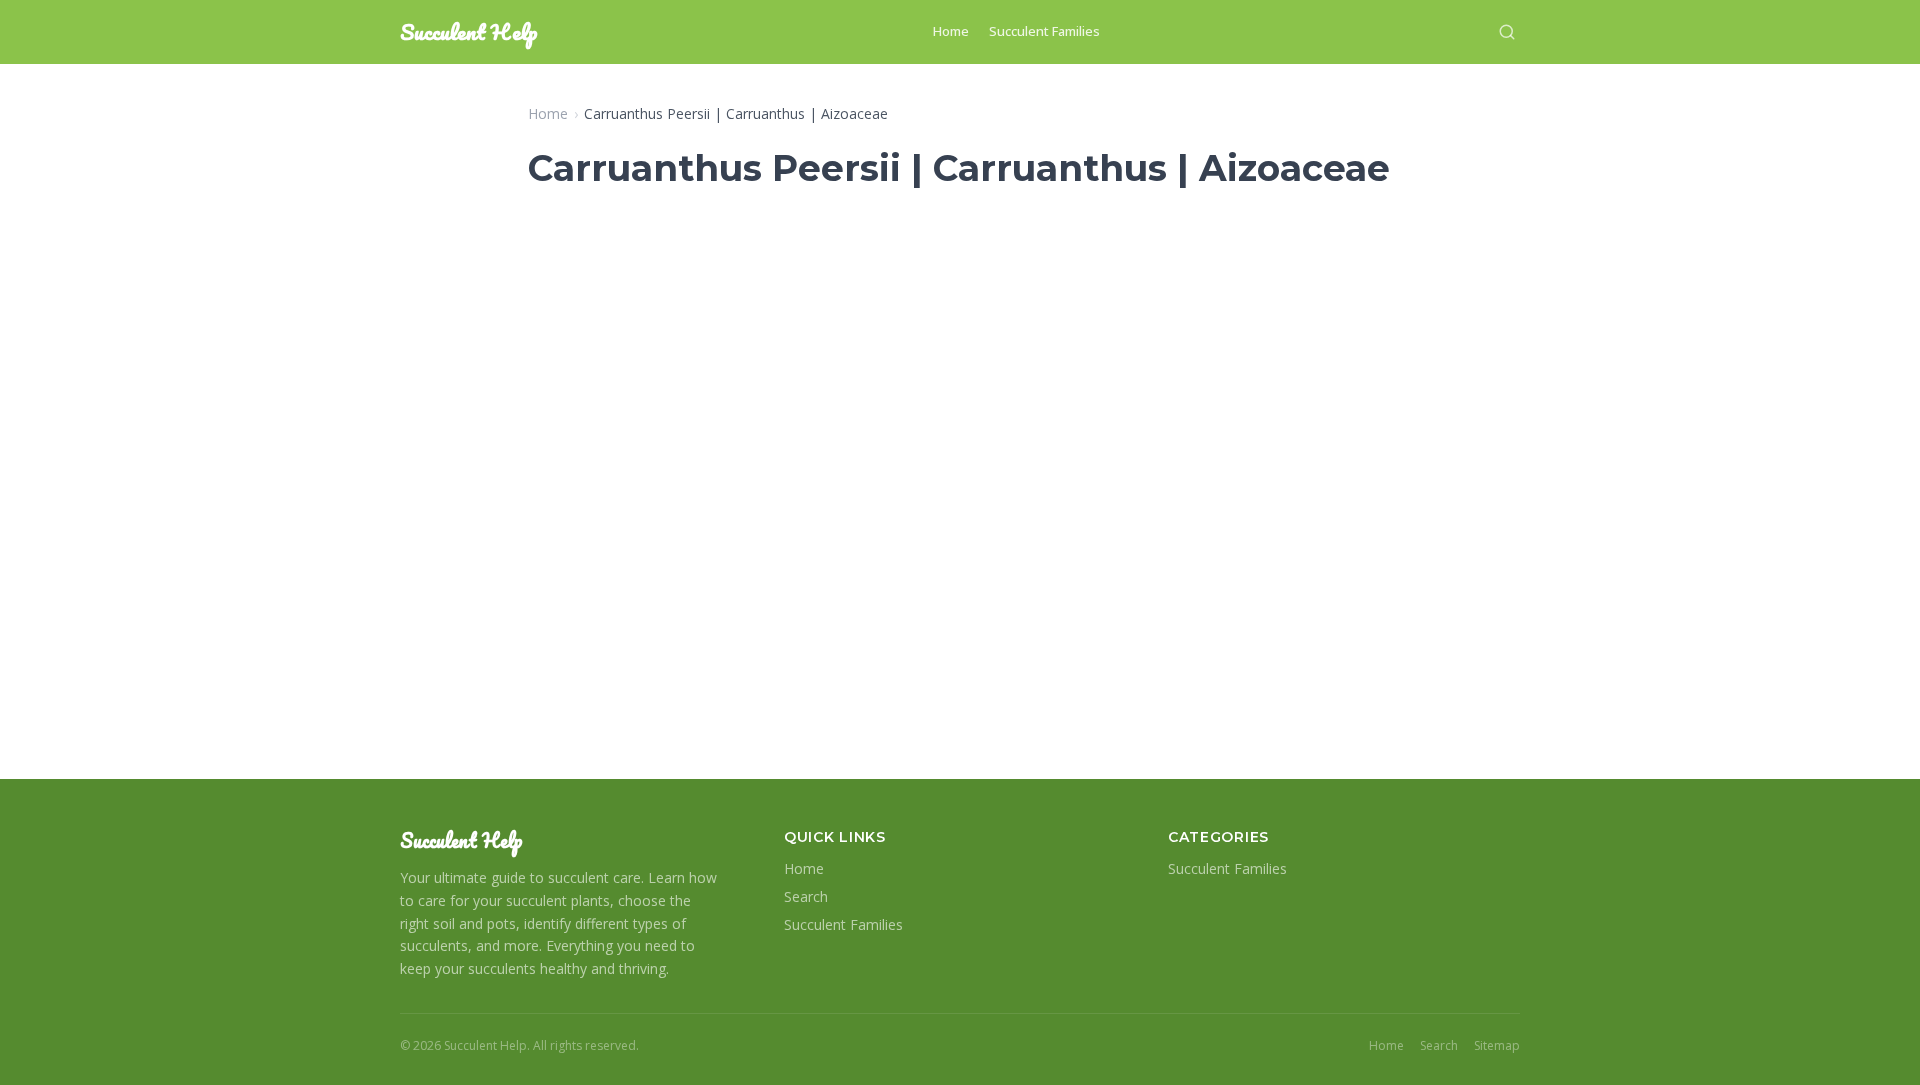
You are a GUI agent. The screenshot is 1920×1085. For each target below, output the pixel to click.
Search (806, 896)
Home (951, 31)
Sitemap (1497, 1046)
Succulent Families (1044, 31)
